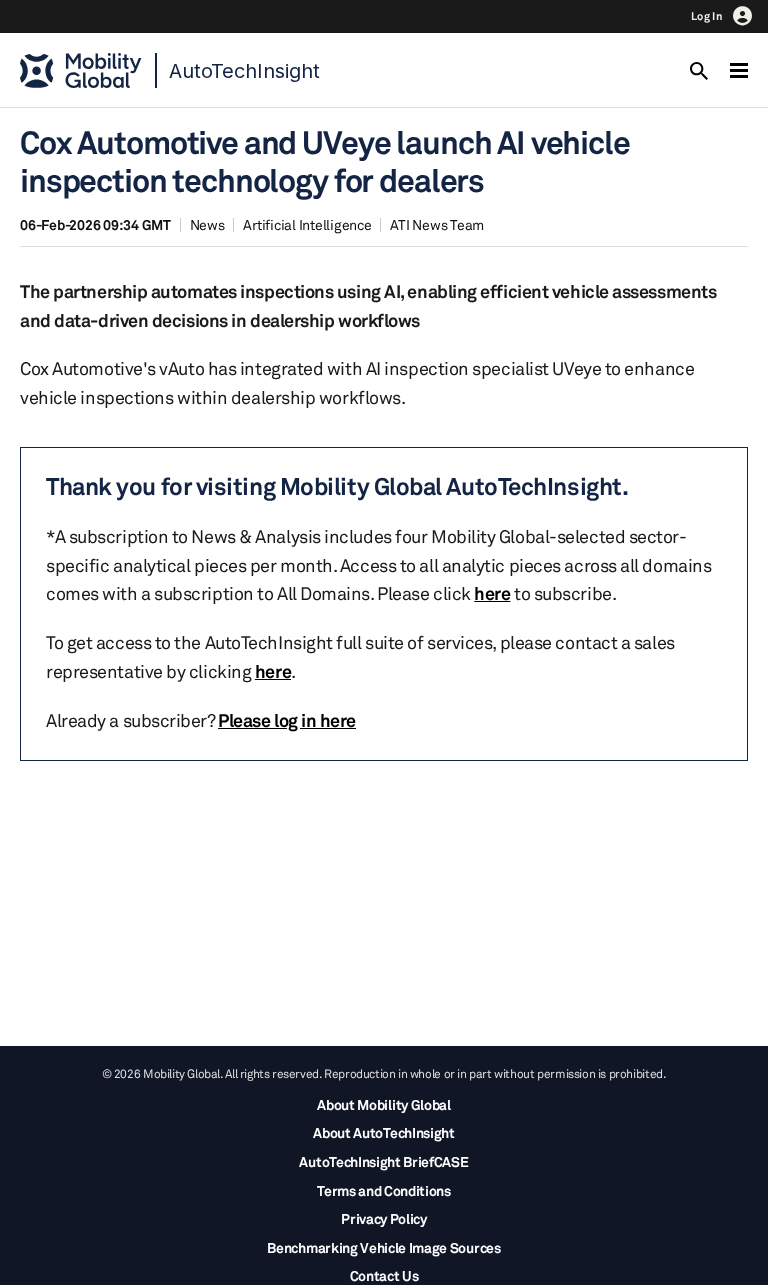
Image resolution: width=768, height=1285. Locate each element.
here (492, 593)
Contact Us (384, 1275)
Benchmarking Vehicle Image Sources (383, 1247)
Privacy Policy (384, 1218)
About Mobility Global (383, 1104)
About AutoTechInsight (383, 1132)
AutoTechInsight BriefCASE (383, 1161)
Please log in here (287, 720)
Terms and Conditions (384, 1190)
